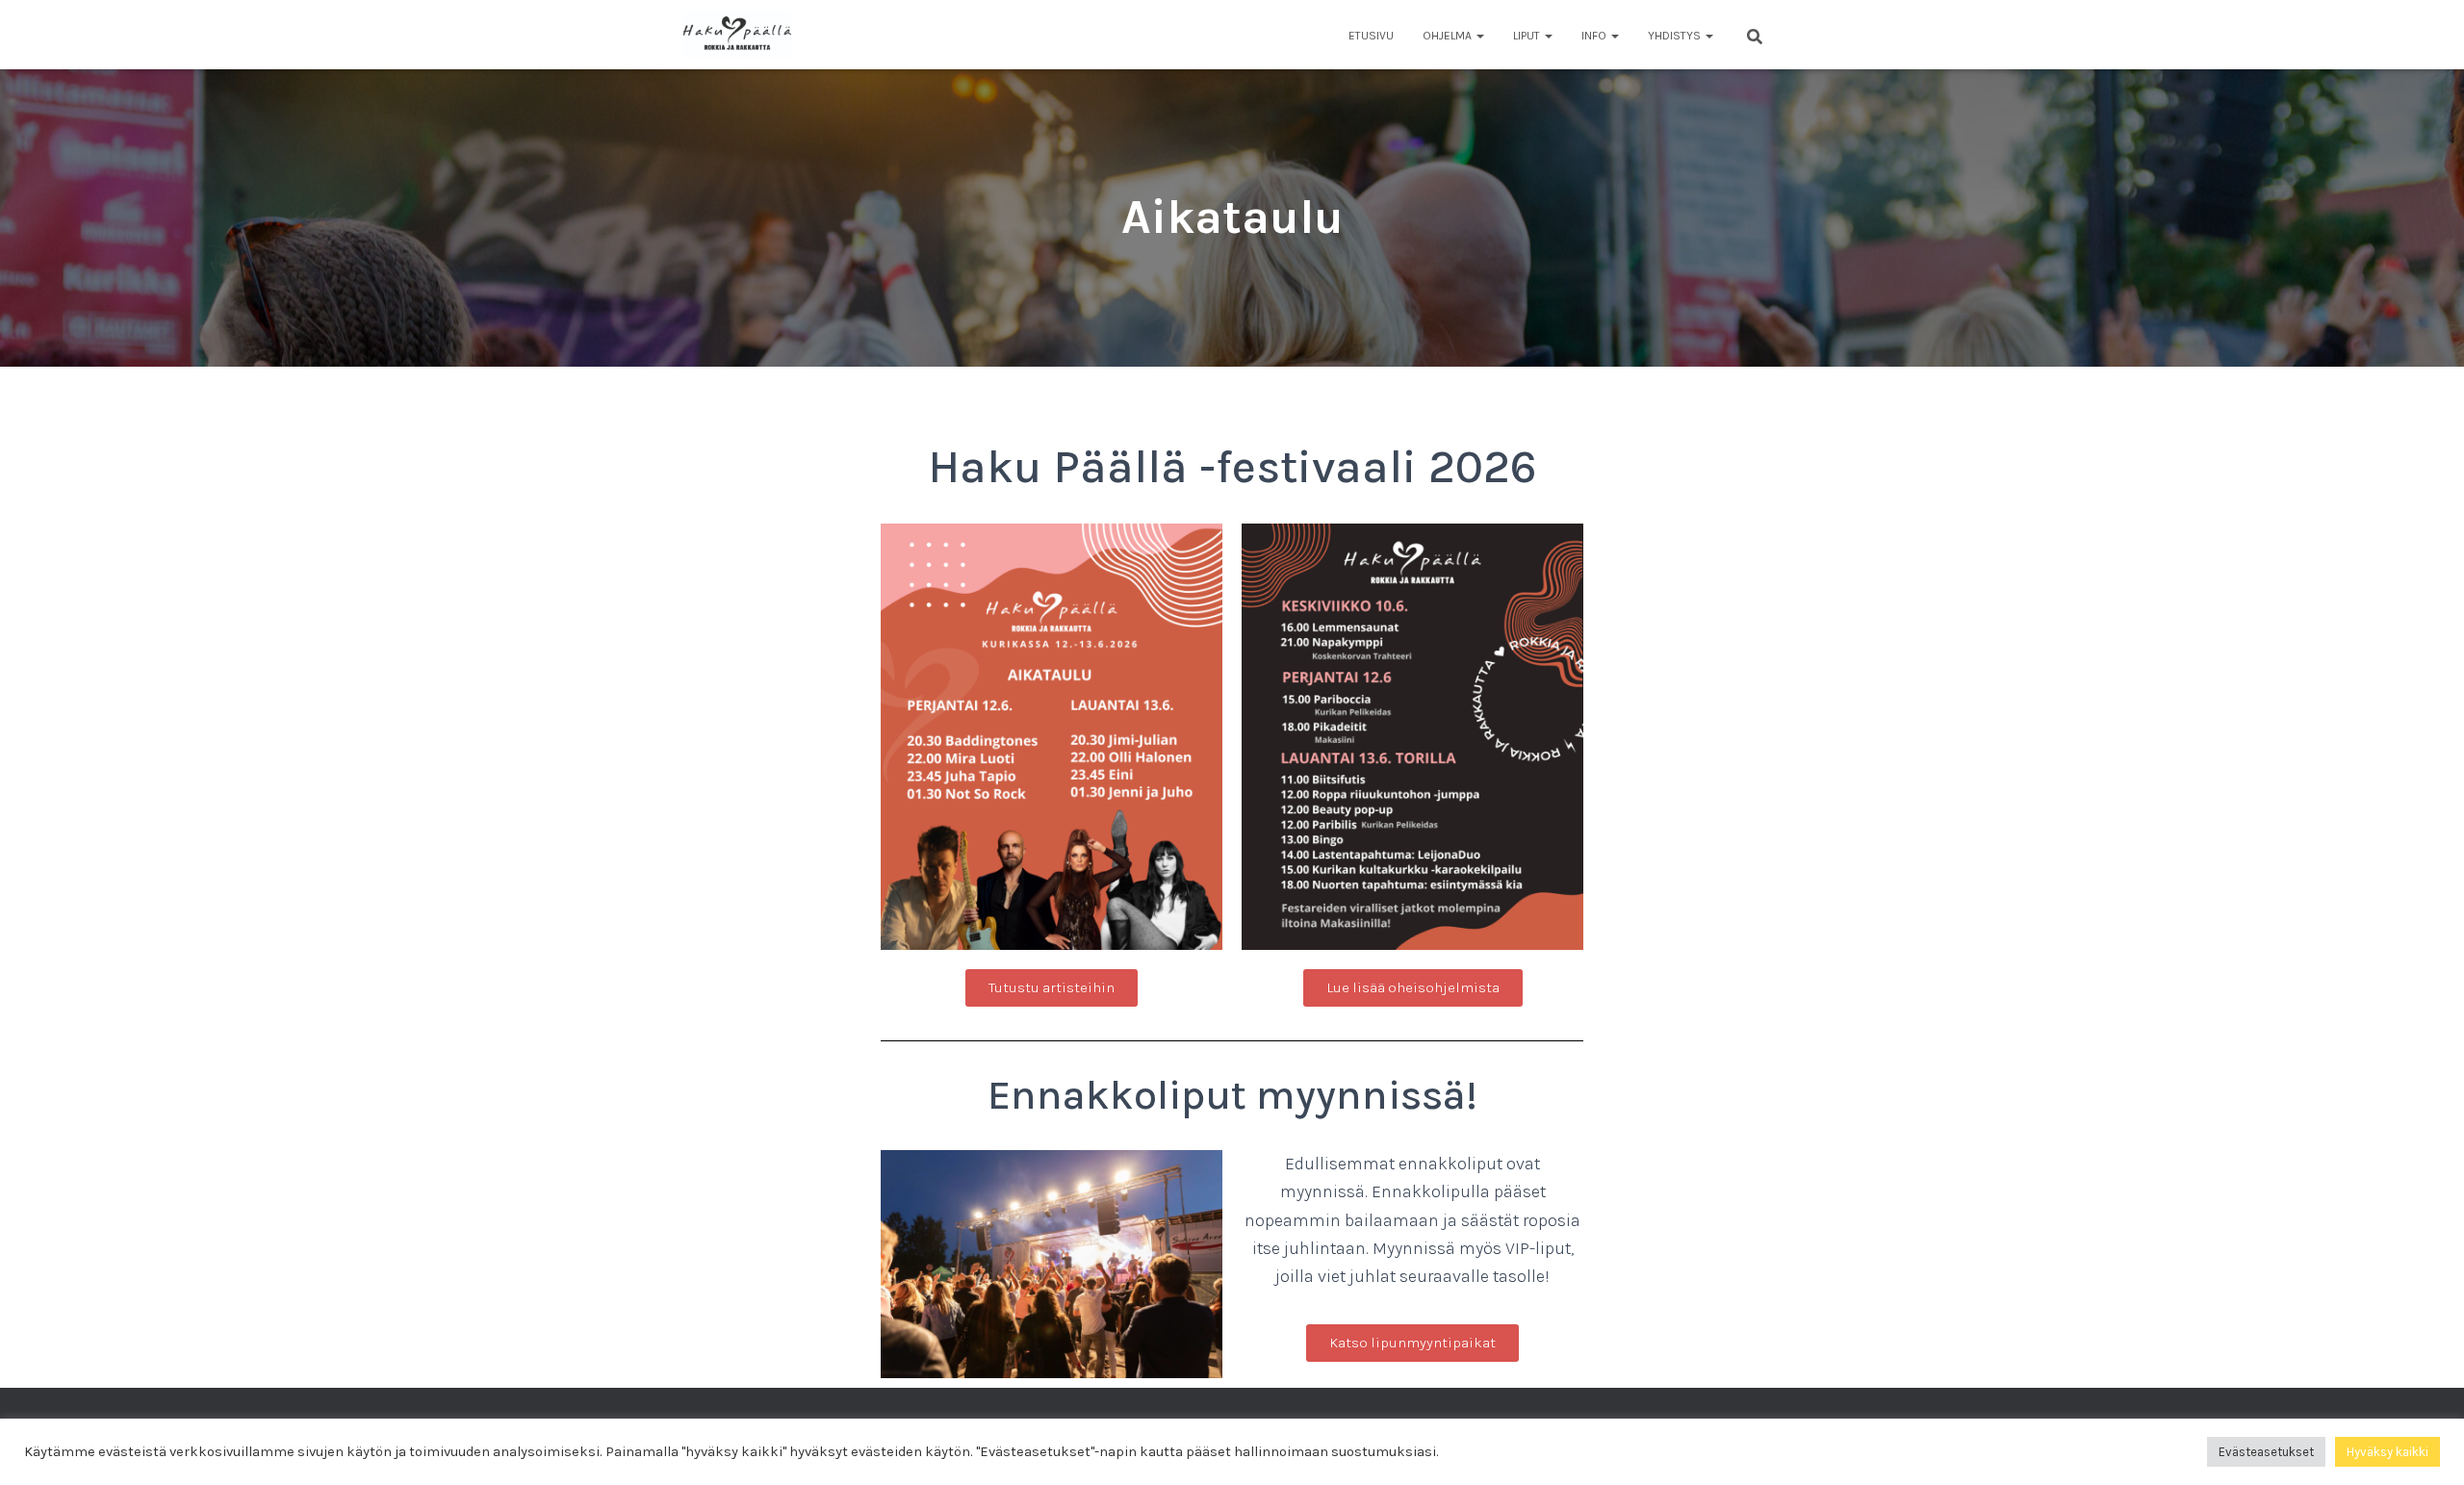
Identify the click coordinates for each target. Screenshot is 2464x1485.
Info (1595, 36)
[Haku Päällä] (737, 35)
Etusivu (1371, 36)
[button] (1479, 36)
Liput (1528, 36)
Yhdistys (1676, 36)
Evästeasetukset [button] (2266, 1452)
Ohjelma (1449, 36)
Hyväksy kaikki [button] (2387, 1452)
